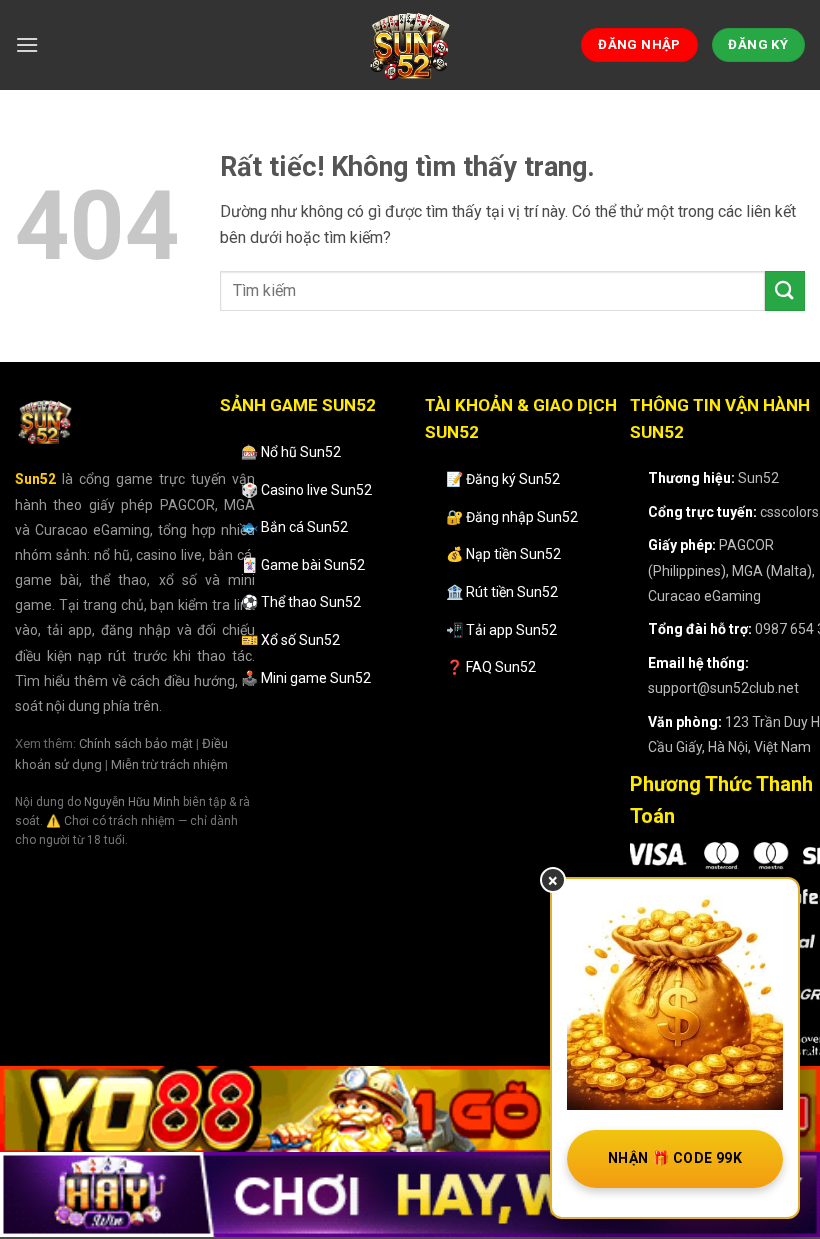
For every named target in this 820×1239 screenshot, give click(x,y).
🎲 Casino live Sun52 (306, 490)
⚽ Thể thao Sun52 (301, 602)
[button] (27, 44)
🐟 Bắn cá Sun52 (294, 527)
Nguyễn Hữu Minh (132, 802)
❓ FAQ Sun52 (491, 667)
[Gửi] (785, 290)
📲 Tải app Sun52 (501, 630)
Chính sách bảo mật (136, 743)
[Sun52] (410, 45)
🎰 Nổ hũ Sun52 (291, 452)
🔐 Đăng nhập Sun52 (512, 517)
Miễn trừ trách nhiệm (169, 764)
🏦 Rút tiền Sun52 (502, 592)
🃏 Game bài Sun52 (303, 565)
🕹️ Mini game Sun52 (306, 678)
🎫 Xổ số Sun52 (290, 640)
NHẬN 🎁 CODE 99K (675, 1158)
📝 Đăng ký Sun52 (503, 479)
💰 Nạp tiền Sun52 (503, 554)
